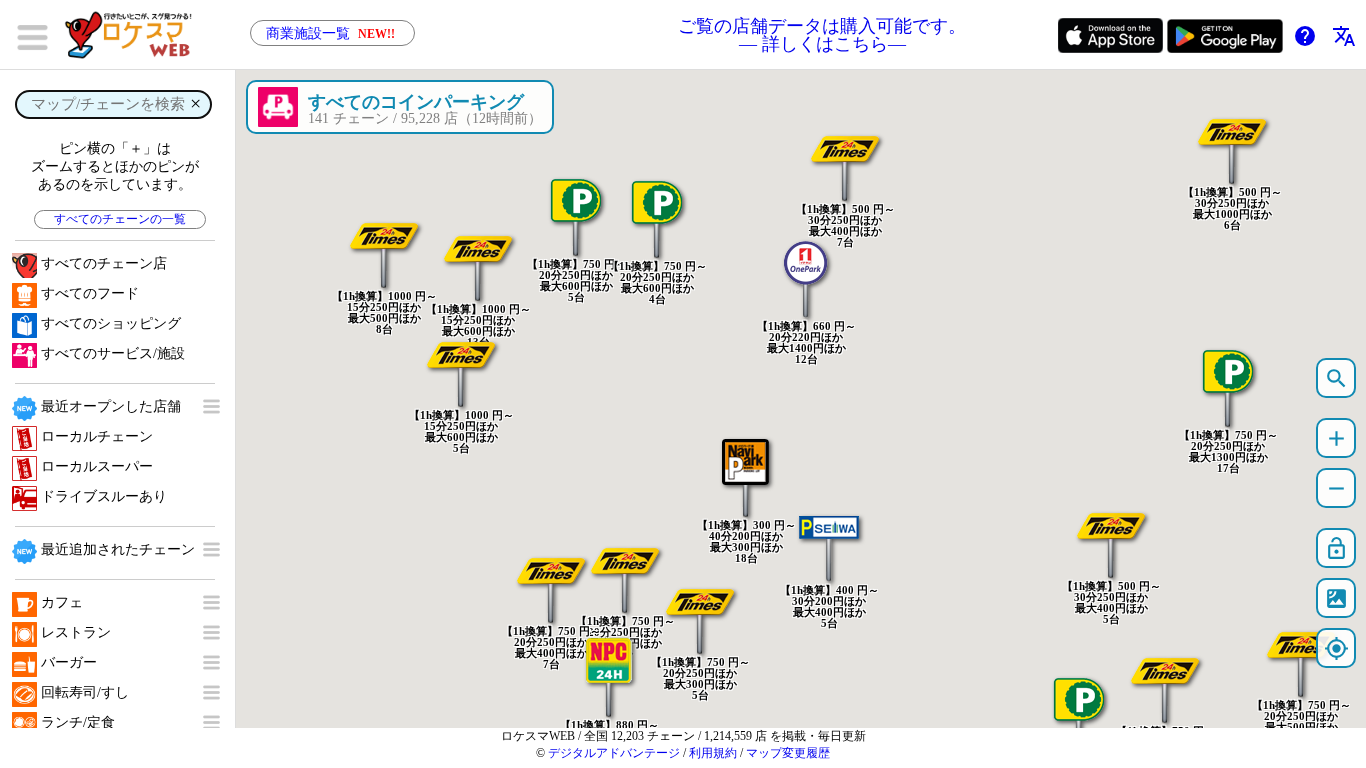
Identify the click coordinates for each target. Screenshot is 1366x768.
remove (1336, 488)
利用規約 (713, 753)
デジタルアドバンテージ (614, 753)
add (1336, 438)
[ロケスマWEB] (135, 35)
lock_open (1336, 548)
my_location (1336, 648)
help (1305, 36)
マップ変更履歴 (788, 753)
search (1336, 378)
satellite (1336, 598)
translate (1344, 36)
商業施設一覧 (330, 33)
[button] (845, 152)
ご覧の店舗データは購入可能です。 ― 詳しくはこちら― (822, 35)
